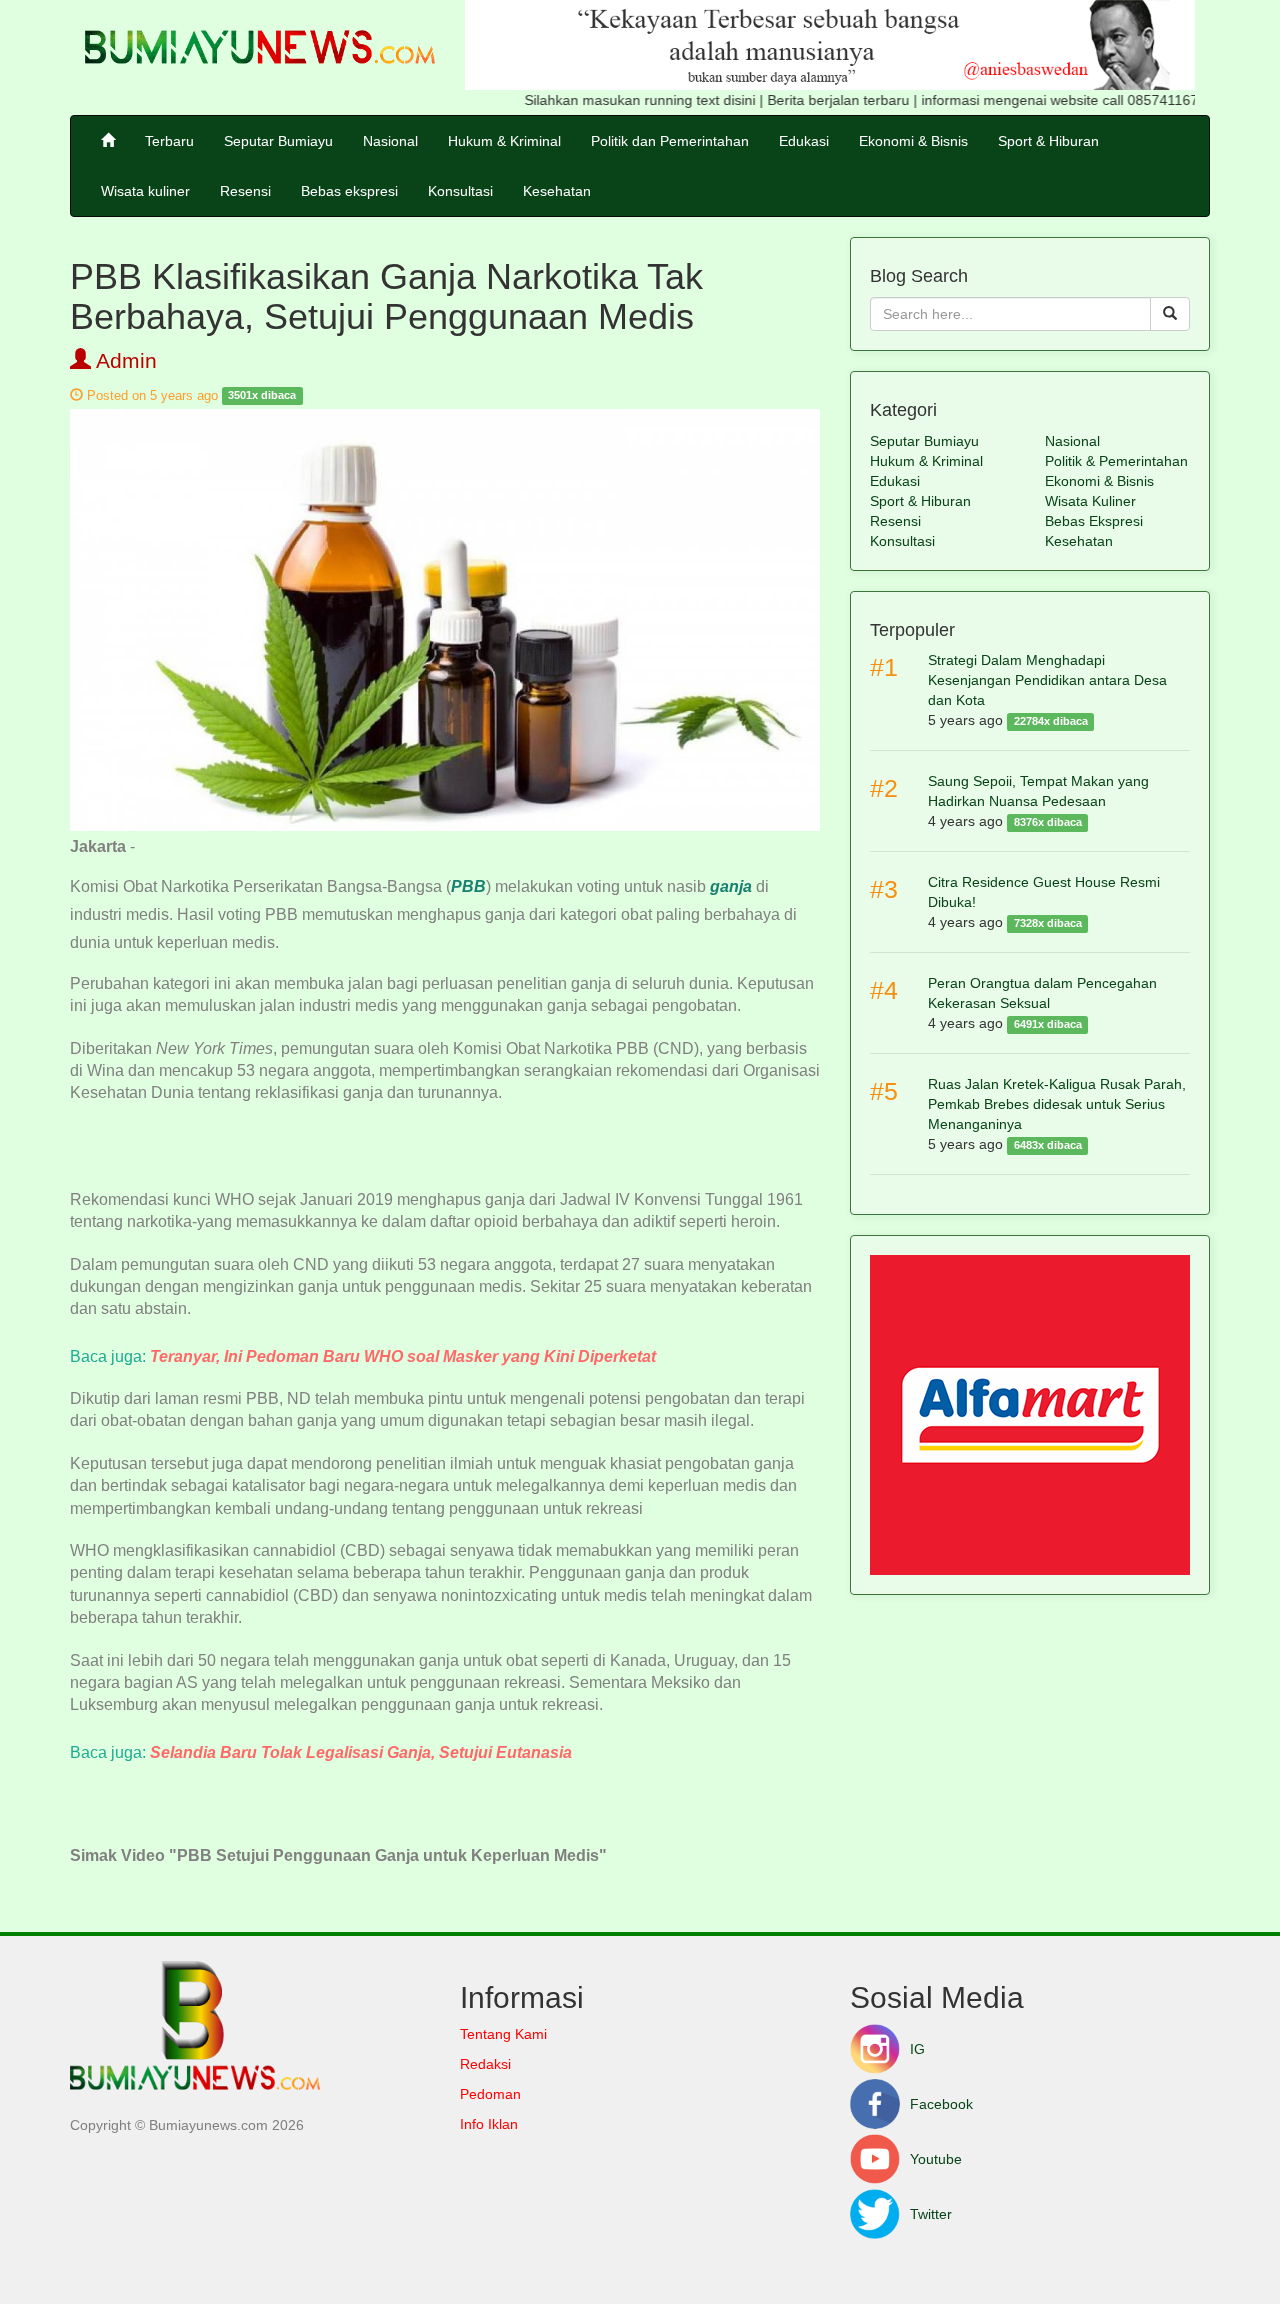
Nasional (390, 141)
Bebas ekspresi (349, 191)
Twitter (931, 2214)
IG (917, 2049)
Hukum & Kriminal (504, 141)
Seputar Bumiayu (278, 141)
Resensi (245, 191)
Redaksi (485, 2064)
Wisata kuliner (145, 191)
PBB (468, 886)
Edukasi (804, 141)
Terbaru (169, 141)
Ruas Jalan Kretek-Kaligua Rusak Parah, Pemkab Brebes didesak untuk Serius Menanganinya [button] (1057, 1104)
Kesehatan (557, 191)
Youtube (936, 2159)
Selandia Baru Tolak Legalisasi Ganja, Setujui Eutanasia (361, 1752)
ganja (731, 886)
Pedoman (490, 2094)
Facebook (941, 2104)
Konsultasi (460, 191)
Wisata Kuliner (1090, 501)
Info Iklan (489, 2124)
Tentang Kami (503, 2034)
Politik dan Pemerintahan (670, 141)
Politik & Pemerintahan (1116, 461)
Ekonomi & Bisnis (913, 141)
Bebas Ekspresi (1094, 521)
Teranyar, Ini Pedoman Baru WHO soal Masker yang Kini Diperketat (403, 1356)
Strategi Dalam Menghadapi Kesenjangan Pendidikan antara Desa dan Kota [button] (1047, 680)
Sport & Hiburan (1048, 141)
